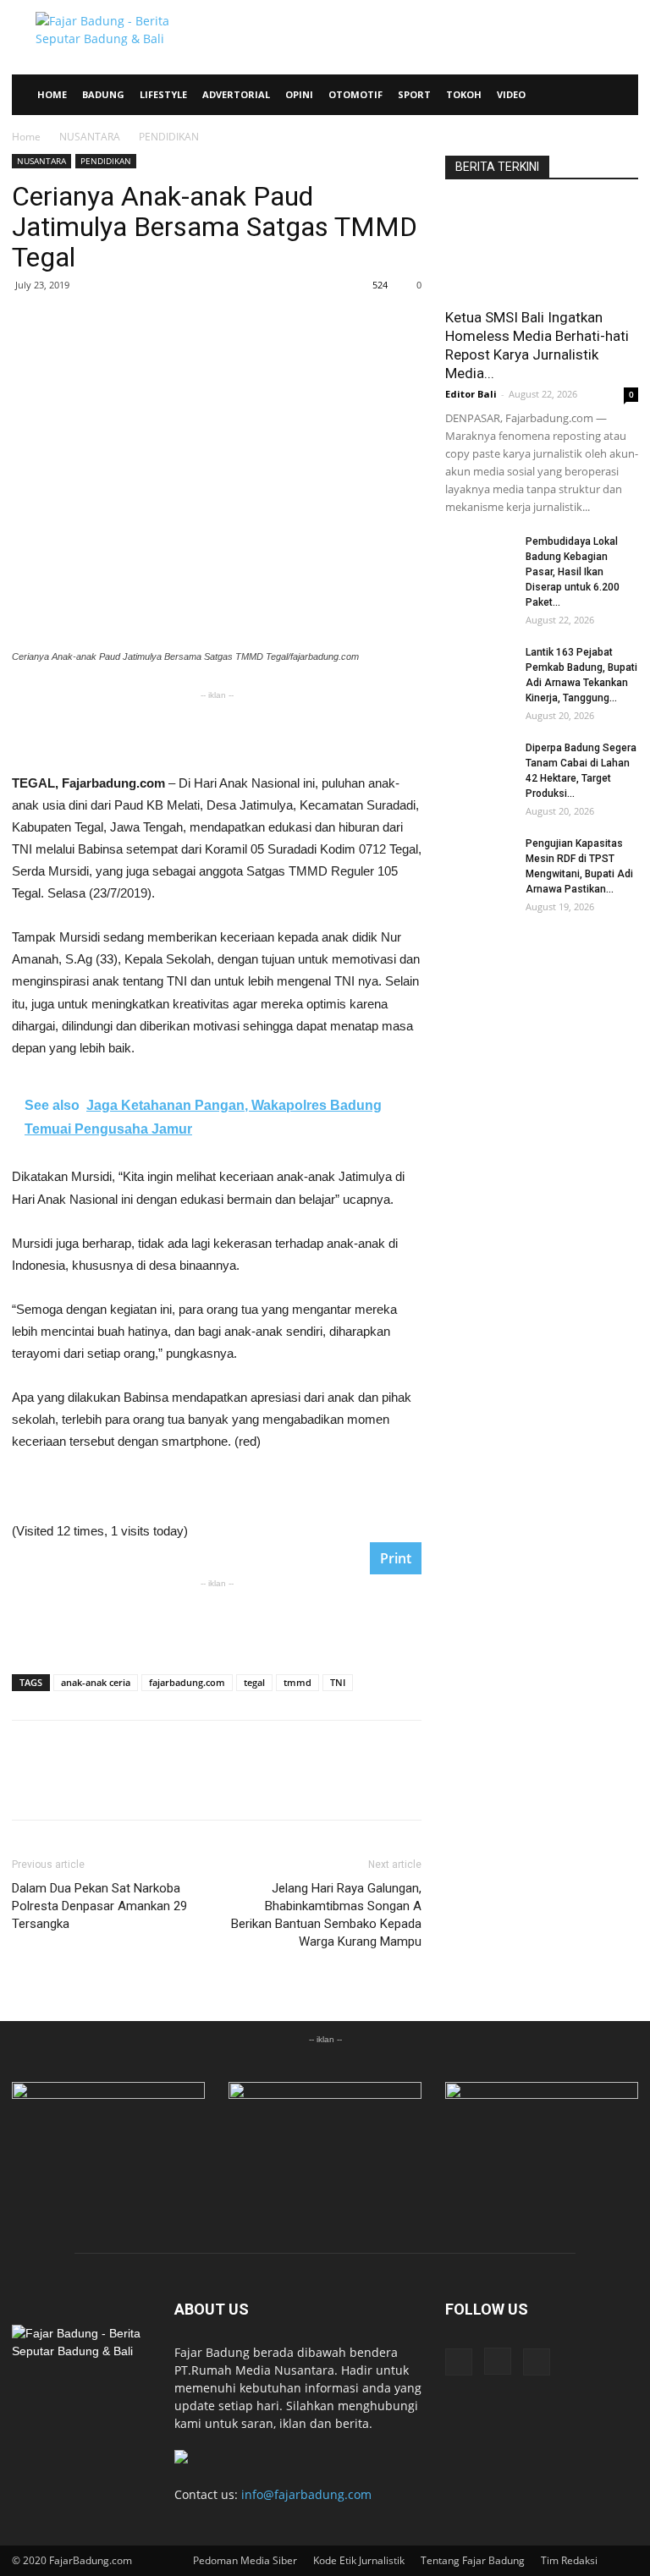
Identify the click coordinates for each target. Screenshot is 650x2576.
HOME (52, 94)
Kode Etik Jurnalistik (359, 2560)
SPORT (414, 94)
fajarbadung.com (187, 1682)
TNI (338, 1682)
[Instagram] (498, 2361)
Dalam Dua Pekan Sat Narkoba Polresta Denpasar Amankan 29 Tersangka (99, 1906)
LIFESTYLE (163, 94)
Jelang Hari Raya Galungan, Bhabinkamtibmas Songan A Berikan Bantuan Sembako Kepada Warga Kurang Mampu (326, 1915)
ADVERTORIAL (236, 94)
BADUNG (103, 94)
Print (396, 1558)
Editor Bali (471, 394)
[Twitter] (537, 2362)
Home (26, 137)
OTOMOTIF (355, 94)
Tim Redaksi (569, 2560)
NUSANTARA (90, 137)
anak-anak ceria (96, 1682)
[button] (618, 95)
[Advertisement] (217, 729)
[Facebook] (459, 2362)
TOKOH (464, 94)
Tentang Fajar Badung (473, 2560)
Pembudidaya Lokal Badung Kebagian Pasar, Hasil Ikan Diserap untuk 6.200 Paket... (573, 572)
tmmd (297, 1682)
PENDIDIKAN (106, 161)
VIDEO (511, 94)
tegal (254, 1682)
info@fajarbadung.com (306, 2494)
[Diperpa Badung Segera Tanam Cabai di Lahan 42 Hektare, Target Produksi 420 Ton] (479, 764)
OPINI (299, 94)
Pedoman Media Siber (245, 2560)
